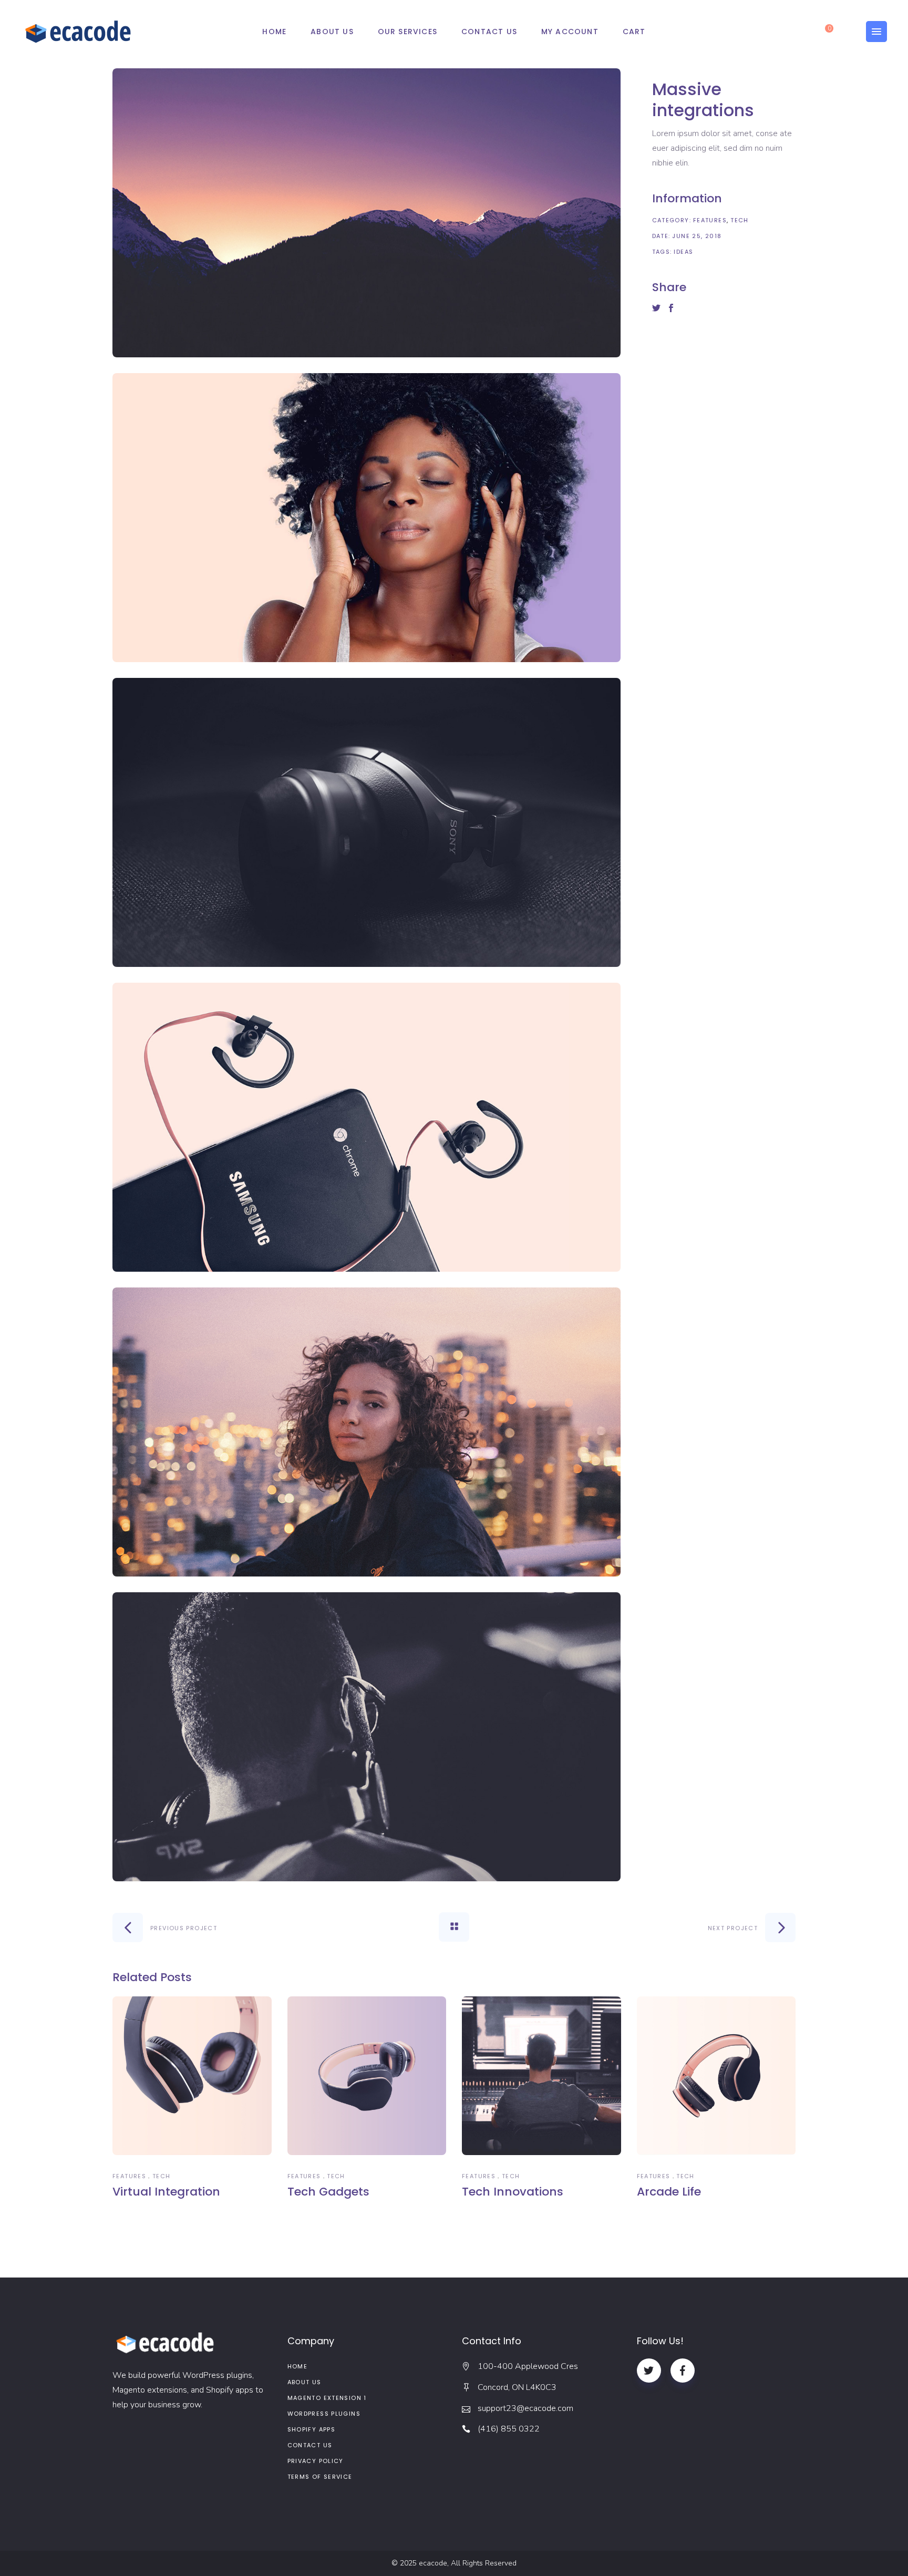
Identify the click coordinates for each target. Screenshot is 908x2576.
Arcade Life (669, 2192)
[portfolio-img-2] (367, 518)
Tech (740, 220)
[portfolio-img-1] (367, 213)
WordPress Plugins (324, 2414)
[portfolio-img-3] (367, 822)
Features (710, 220)
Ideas (683, 252)
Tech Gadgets (328, 2192)
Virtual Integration (166, 2192)
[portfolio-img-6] (367, 1737)
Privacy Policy (316, 2461)
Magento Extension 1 (327, 2398)
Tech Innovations (513, 2192)
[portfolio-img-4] (367, 1127)
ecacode (433, 2563)
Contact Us (310, 2445)
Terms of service (320, 2477)
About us (305, 2382)
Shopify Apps (312, 2429)
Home (298, 2366)
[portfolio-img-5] (367, 1432)
